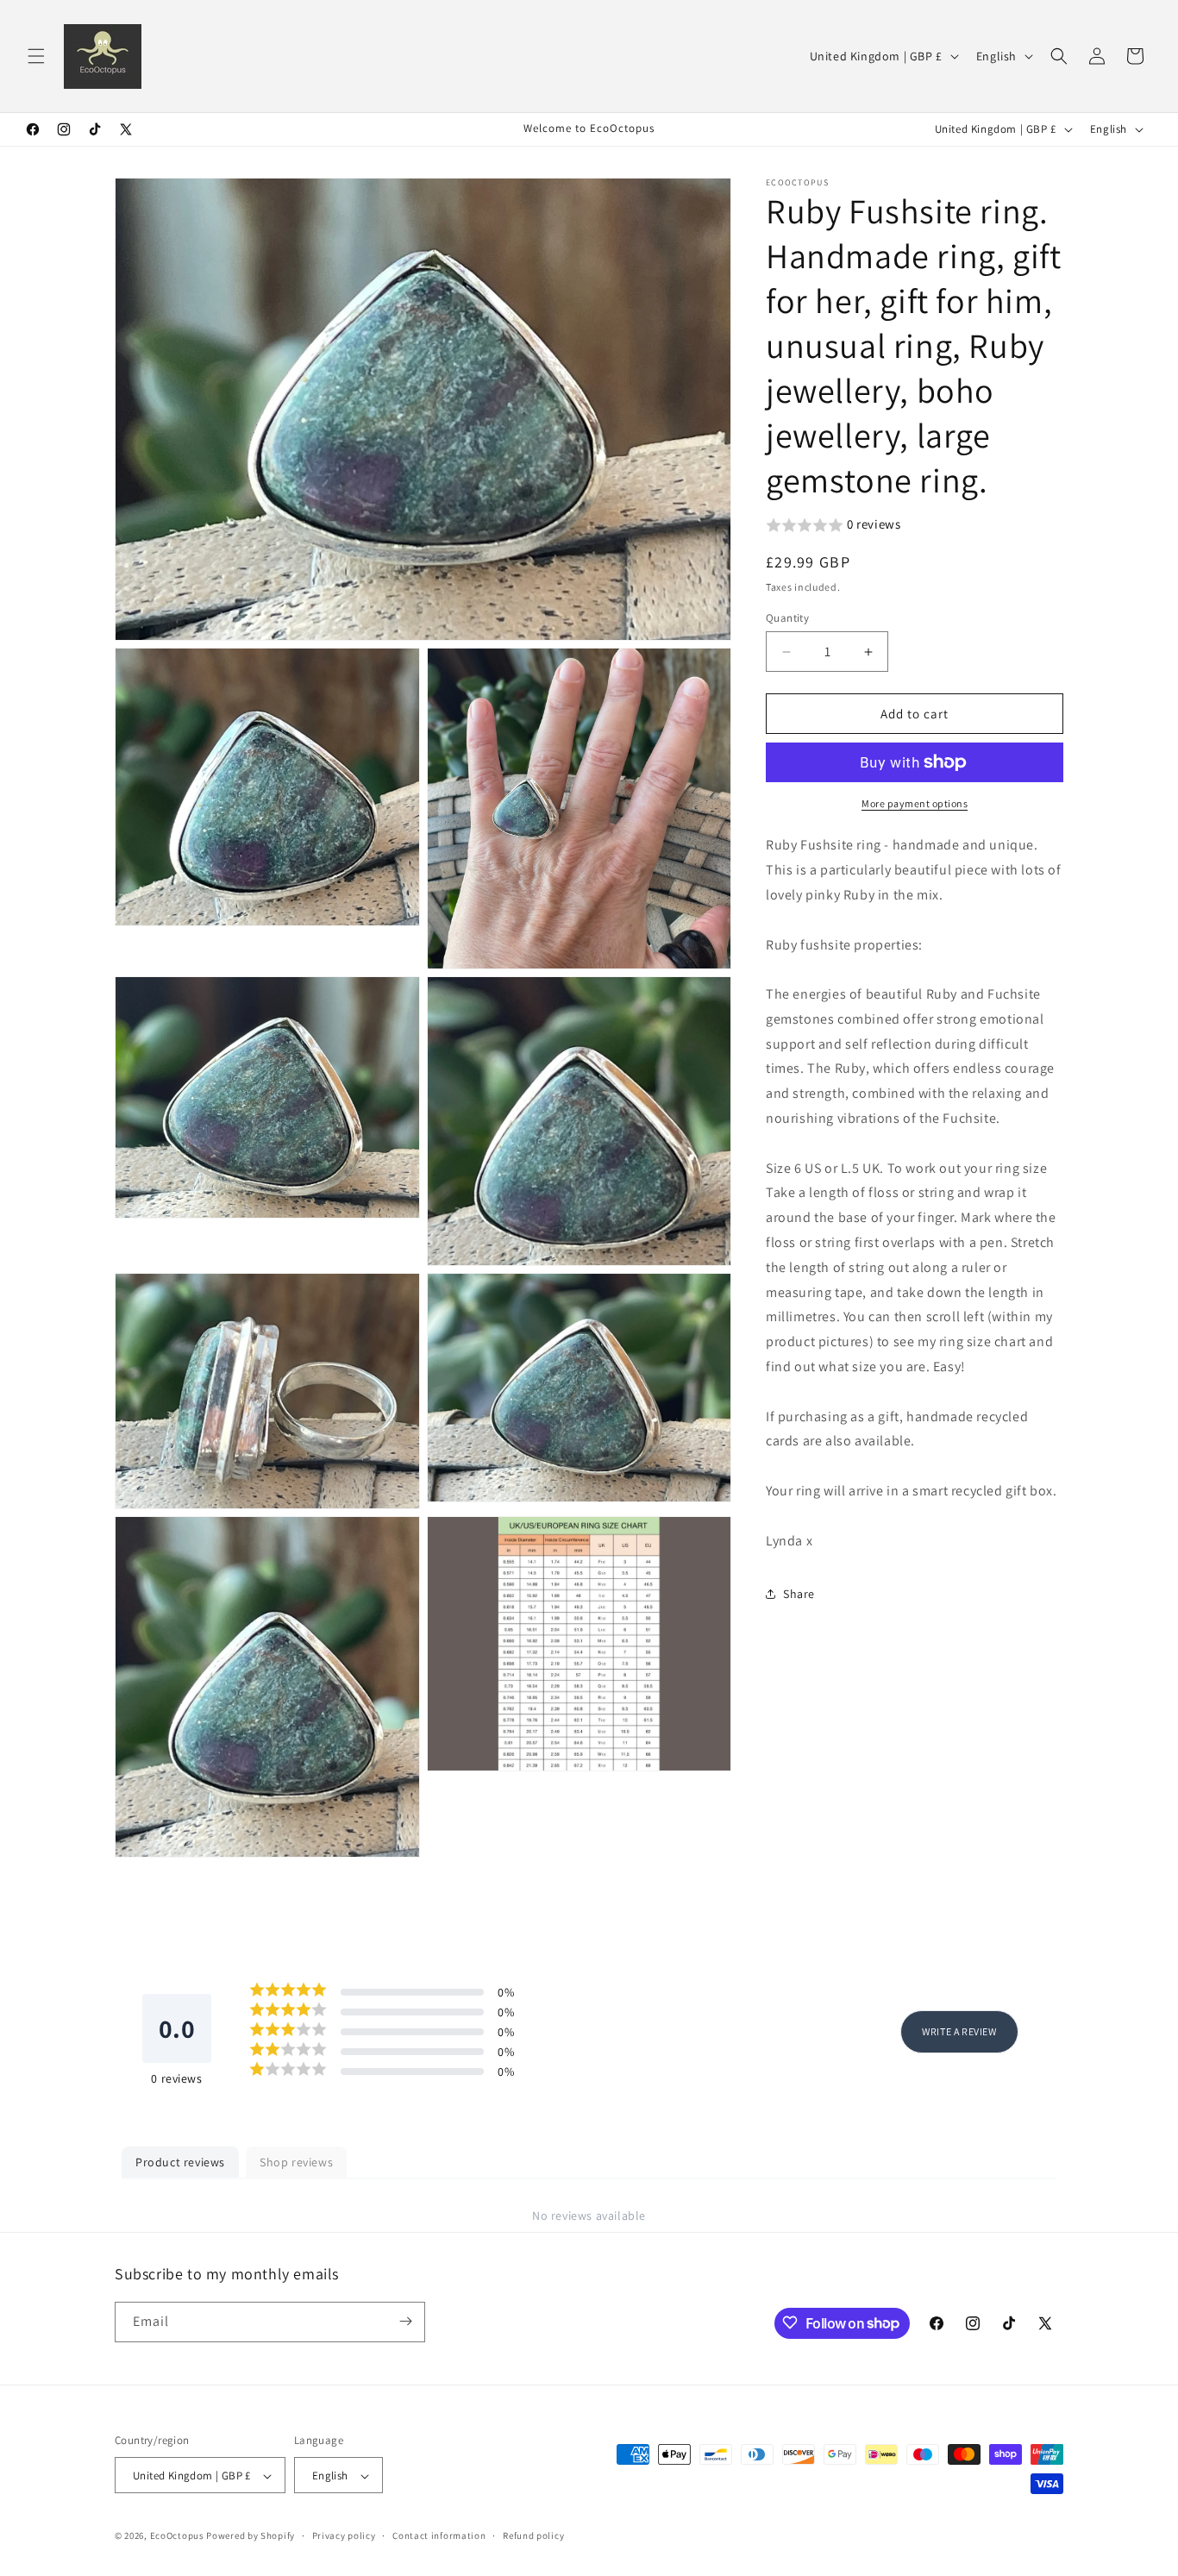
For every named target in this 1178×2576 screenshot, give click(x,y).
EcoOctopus (177, 2536)
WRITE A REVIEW (959, 2031)
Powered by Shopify (251, 2536)
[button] (36, 56)
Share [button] (799, 1594)
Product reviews (180, 2162)
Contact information (439, 2535)
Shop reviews (296, 2162)
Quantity (787, 618)
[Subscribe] (405, 2321)
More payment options (915, 803)
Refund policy (533, 2535)
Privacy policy (344, 2535)
